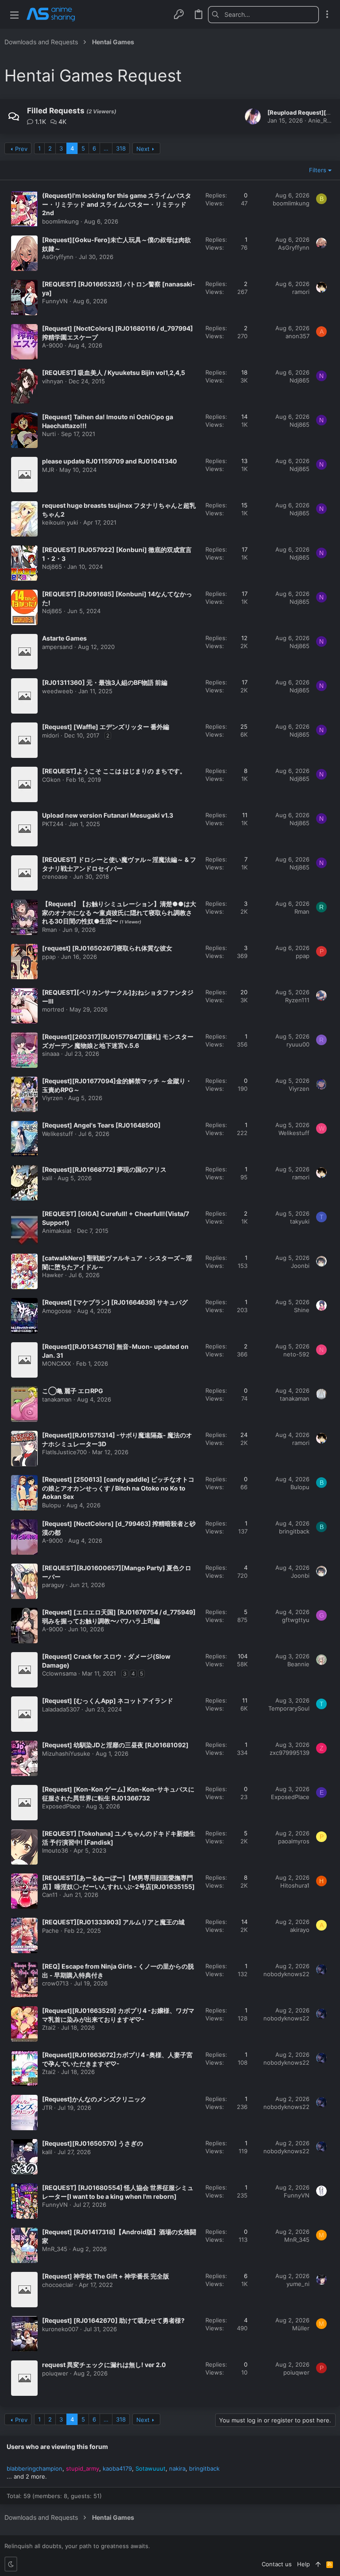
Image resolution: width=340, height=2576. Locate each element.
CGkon (51, 780)
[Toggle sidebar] (327, 14)
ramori (301, 292)
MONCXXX (56, 1363)
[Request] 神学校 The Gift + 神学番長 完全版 (106, 2276)
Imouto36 (55, 1850)
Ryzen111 (297, 1000)
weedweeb (58, 691)
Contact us (277, 2564)
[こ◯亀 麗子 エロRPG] (24, 1404)
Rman (50, 930)
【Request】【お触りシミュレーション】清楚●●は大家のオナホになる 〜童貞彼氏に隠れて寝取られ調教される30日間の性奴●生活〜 (119, 912)
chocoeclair (58, 2285)
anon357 (297, 336)
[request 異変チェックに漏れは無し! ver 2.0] (24, 2378)
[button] (14, 14)
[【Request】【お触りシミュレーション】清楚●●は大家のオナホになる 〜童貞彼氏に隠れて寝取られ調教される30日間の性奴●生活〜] (24, 917)
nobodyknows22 (286, 1974)
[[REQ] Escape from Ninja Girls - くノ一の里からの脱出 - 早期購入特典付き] (24, 1980)
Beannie (298, 1664)
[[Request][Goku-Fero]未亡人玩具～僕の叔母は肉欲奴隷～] (24, 253)
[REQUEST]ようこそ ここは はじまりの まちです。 (114, 771)
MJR (48, 470)
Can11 (50, 1895)
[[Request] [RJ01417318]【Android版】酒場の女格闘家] (24, 2245)
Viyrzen (52, 1098)
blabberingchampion (35, 2468)
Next (143, 149)
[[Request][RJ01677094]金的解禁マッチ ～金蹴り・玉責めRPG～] (24, 1094)
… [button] (106, 148)
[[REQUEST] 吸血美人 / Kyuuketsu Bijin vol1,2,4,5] (24, 386)
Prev (21, 149)
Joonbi (300, 1266)
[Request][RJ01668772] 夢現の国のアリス (104, 1169)
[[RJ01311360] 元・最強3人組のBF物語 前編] (24, 696)
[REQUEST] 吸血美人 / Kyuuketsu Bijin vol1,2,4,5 (114, 373)
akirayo (300, 1930)
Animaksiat (57, 1231)
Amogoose (57, 1311)
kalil (47, 1178)
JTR (47, 2108)
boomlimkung (60, 221)
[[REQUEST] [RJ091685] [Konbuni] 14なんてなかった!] (24, 607)
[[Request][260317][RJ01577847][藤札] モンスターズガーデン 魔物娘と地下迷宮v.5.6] (24, 1050)
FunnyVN (55, 301)
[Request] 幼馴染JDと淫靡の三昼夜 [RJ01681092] (115, 1745)
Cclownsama (59, 1673)
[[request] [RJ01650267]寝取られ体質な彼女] (24, 962)
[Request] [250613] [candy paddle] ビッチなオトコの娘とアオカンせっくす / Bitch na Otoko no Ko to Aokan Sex (118, 1488)
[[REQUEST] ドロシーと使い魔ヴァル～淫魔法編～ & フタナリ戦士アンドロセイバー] (24, 873)
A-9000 (52, 345)
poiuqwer (55, 2373)
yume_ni (298, 2284)
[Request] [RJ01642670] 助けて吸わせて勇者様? (113, 2320)
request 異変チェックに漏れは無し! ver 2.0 (104, 2365)
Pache (50, 1931)
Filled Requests (56, 111)
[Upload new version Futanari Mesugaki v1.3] (24, 829)
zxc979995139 (290, 1753)
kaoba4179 (117, 2468)
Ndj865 (299, 380)
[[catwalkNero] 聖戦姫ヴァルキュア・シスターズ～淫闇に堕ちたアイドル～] (24, 1271)
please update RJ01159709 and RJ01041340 (110, 461)
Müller (301, 2328)
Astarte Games (64, 638)
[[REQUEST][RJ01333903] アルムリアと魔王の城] (24, 1935)
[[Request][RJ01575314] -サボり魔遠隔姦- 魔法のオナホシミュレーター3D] (24, 1448)
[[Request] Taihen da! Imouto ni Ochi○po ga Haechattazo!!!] (24, 430)
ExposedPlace (61, 1806)
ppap (49, 957)
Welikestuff (58, 1134)
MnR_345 (55, 2249)
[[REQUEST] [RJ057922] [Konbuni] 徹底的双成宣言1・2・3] (24, 563)
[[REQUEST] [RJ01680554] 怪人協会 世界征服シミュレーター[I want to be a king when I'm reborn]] (24, 2201)
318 (121, 148)
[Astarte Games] (24, 652)
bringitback (294, 1531)
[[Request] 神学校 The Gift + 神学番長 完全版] (24, 2290)
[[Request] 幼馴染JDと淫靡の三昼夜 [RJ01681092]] (24, 1758)
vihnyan (53, 381)
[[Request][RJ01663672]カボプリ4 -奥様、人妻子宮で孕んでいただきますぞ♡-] (24, 2068)
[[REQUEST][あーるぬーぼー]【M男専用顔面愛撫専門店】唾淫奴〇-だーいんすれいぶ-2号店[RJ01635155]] (24, 1891)
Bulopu (52, 1505)
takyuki (300, 1221)
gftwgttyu (296, 1620)
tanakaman (57, 1399)
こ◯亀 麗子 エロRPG (73, 1391)
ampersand (57, 647)
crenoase (55, 877)
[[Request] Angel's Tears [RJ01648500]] (24, 1139)
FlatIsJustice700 (64, 1452)
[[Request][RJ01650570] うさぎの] (24, 2157)
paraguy (53, 1585)
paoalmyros (294, 1841)
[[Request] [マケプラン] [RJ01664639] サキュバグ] (24, 1316)
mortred (53, 1009)
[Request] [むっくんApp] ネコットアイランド (108, 1701)
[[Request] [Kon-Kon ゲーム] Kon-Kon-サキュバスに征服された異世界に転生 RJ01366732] (24, 1803)
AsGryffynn (58, 257)
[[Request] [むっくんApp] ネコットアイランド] (24, 1714)
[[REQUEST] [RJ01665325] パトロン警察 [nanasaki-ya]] (24, 297)
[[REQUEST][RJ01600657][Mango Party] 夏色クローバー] (24, 1581)
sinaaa (51, 1054)
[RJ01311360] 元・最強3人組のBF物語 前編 (105, 682)
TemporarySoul (289, 1708)
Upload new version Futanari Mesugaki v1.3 (108, 815)
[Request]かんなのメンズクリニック (94, 2099)
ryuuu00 (298, 1044)
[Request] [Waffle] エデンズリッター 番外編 (106, 727)
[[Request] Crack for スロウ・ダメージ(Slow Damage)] (24, 1670)
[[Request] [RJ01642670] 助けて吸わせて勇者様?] (24, 2334)
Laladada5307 (61, 1709)
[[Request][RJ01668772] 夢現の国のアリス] (24, 1183)
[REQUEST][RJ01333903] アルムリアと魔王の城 (113, 1922)
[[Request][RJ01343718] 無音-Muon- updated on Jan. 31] (24, 1360)
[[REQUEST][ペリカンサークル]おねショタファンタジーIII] (24, 1006)
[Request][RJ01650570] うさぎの (93, 2143)
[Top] (318, 2564)
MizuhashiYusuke (66, 1753)
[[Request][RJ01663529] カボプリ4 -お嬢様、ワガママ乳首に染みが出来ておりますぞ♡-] (24, 2024)
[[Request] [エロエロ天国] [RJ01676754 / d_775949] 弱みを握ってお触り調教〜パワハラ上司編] (24, 1626)
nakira (177, 2468)
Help (303, 2564)
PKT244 (53, 824)
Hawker (53, 1275)
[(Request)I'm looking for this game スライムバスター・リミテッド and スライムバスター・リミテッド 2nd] (24, 209)
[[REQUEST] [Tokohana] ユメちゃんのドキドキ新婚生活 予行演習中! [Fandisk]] (24, 1847)
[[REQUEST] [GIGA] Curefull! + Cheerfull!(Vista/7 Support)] (24, 1227)
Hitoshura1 (295, 1885)
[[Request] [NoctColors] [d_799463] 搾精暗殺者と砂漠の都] (24, 1537)
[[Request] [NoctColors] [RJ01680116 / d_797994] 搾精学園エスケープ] (24, 342)
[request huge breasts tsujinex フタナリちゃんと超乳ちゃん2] (24, 519)
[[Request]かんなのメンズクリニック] (24, 2113)
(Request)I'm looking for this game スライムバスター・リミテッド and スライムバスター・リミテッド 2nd (117, 204)
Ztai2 (49, 2028)
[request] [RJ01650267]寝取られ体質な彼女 (107, 948)
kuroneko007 (60, 2329)
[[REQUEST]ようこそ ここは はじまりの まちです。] (24, 784)
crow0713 (55, 1983)
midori (50, 735)
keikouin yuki (60, 522)
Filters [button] (318, 170)
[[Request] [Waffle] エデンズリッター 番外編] (24, 740)
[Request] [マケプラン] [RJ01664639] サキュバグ (115, 1302)
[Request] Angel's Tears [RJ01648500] (101, 1125)
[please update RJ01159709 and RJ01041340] (24, 475)
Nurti (49, 434)
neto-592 (296, 1354)
